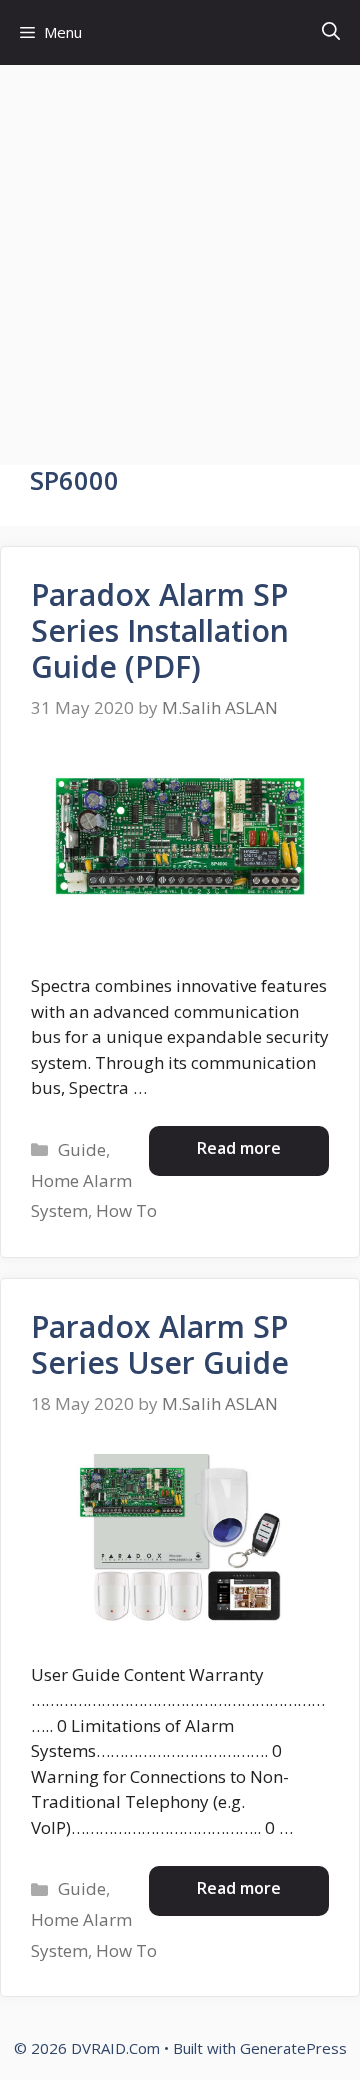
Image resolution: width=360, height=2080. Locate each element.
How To (126, 1210)
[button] (331, 32)
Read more (239, 1148)
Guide (82, 1149)
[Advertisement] (180, 255)
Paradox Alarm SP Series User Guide (160, 1344)
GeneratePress (293, 2048)
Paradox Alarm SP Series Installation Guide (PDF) (160, 630)
